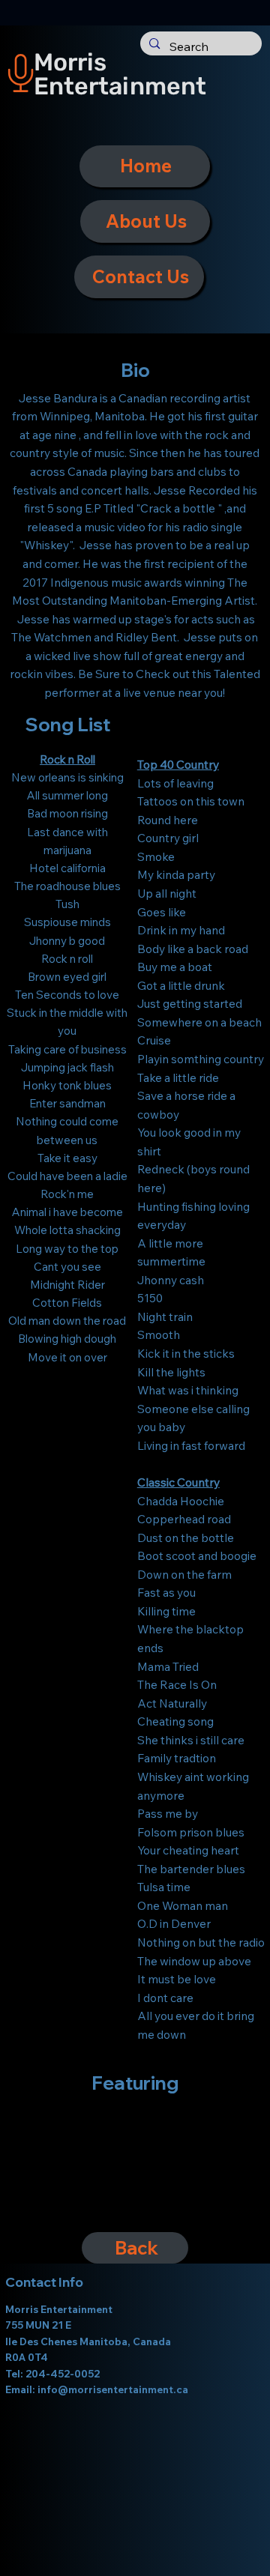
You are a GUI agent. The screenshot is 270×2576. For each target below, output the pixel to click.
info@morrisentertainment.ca (113, 2389)
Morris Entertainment (120, 74)
